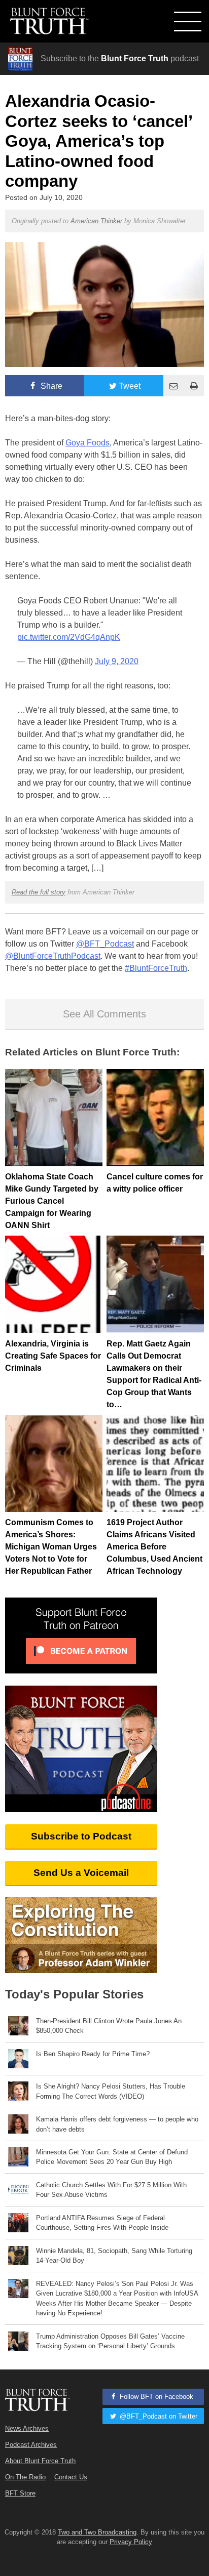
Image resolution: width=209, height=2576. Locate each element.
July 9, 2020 (117, 661)
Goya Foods (88, 443)
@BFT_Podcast (105, 944)
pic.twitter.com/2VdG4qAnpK (69, 637)
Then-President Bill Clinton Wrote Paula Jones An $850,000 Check (109, 2026)
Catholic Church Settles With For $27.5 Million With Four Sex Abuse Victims (111, 2190)
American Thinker (96, 221)
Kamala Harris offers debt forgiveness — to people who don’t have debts (117, 2124)
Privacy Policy (131, 2542)
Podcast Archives (31, 2445)
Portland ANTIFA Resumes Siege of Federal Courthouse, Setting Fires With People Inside (102, 2223)
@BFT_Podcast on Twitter (158, 2416)
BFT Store (20, 2493)
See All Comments (104, 1014)
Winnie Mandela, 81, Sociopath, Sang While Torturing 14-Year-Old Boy (114, 2256)
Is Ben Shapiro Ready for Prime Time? (93, 2054)
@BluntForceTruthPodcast (53, 956)
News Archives (27, 2428)
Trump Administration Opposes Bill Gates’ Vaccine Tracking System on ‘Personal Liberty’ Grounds (110, 2341)
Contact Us (71, 2477)
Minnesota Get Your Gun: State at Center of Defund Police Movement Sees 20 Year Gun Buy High (112, 2157)
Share (50, 386)
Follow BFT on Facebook (155, 2397)
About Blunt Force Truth (40, 2461)
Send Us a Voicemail (81, 1873)
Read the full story (39, 892)
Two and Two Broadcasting (97, 2532)
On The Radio (25, 2477)
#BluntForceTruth (156, 968)
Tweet (130, 386)
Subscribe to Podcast (81, 1836)
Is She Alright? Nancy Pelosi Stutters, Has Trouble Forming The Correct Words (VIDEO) (111, 2091)
